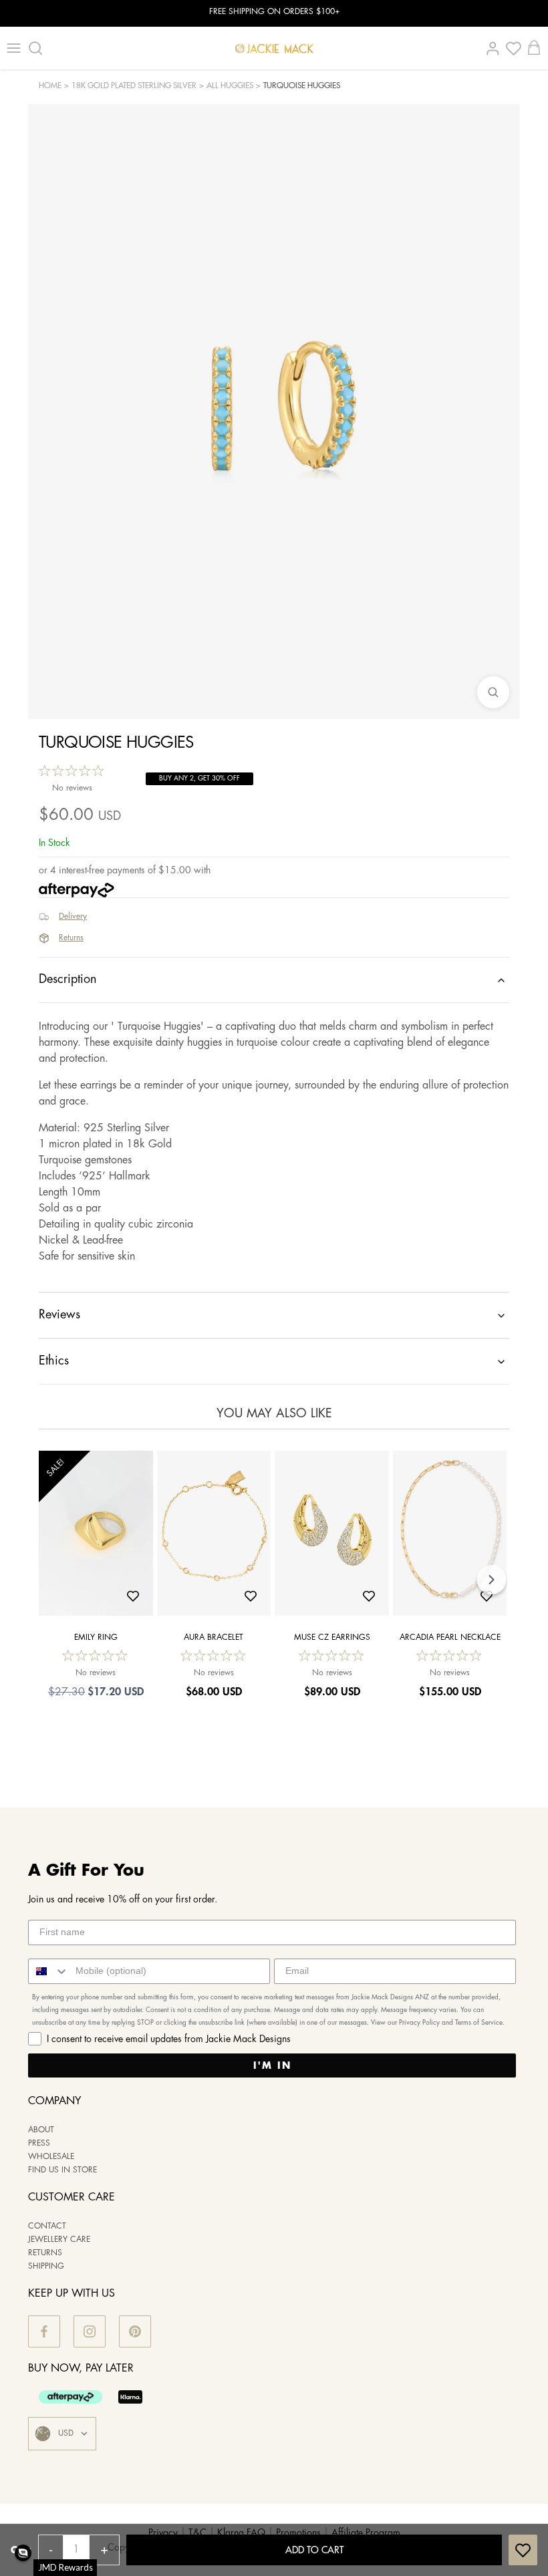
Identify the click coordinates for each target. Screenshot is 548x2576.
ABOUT (41, 2130)
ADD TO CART (314, 2550)
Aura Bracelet (214, 1637)
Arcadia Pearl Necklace (450, 1637)
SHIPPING (46, 2266)
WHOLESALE (51, 2157)
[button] (23, 2553)
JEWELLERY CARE (59, 2240)
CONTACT (47, 2226)
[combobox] (49, 1971)
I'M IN (272, 2065)
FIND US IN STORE (62, 2170)
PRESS (39, 2143)
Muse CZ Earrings (332, 1637)
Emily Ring (96, 1637)
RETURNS (45, 2253)
